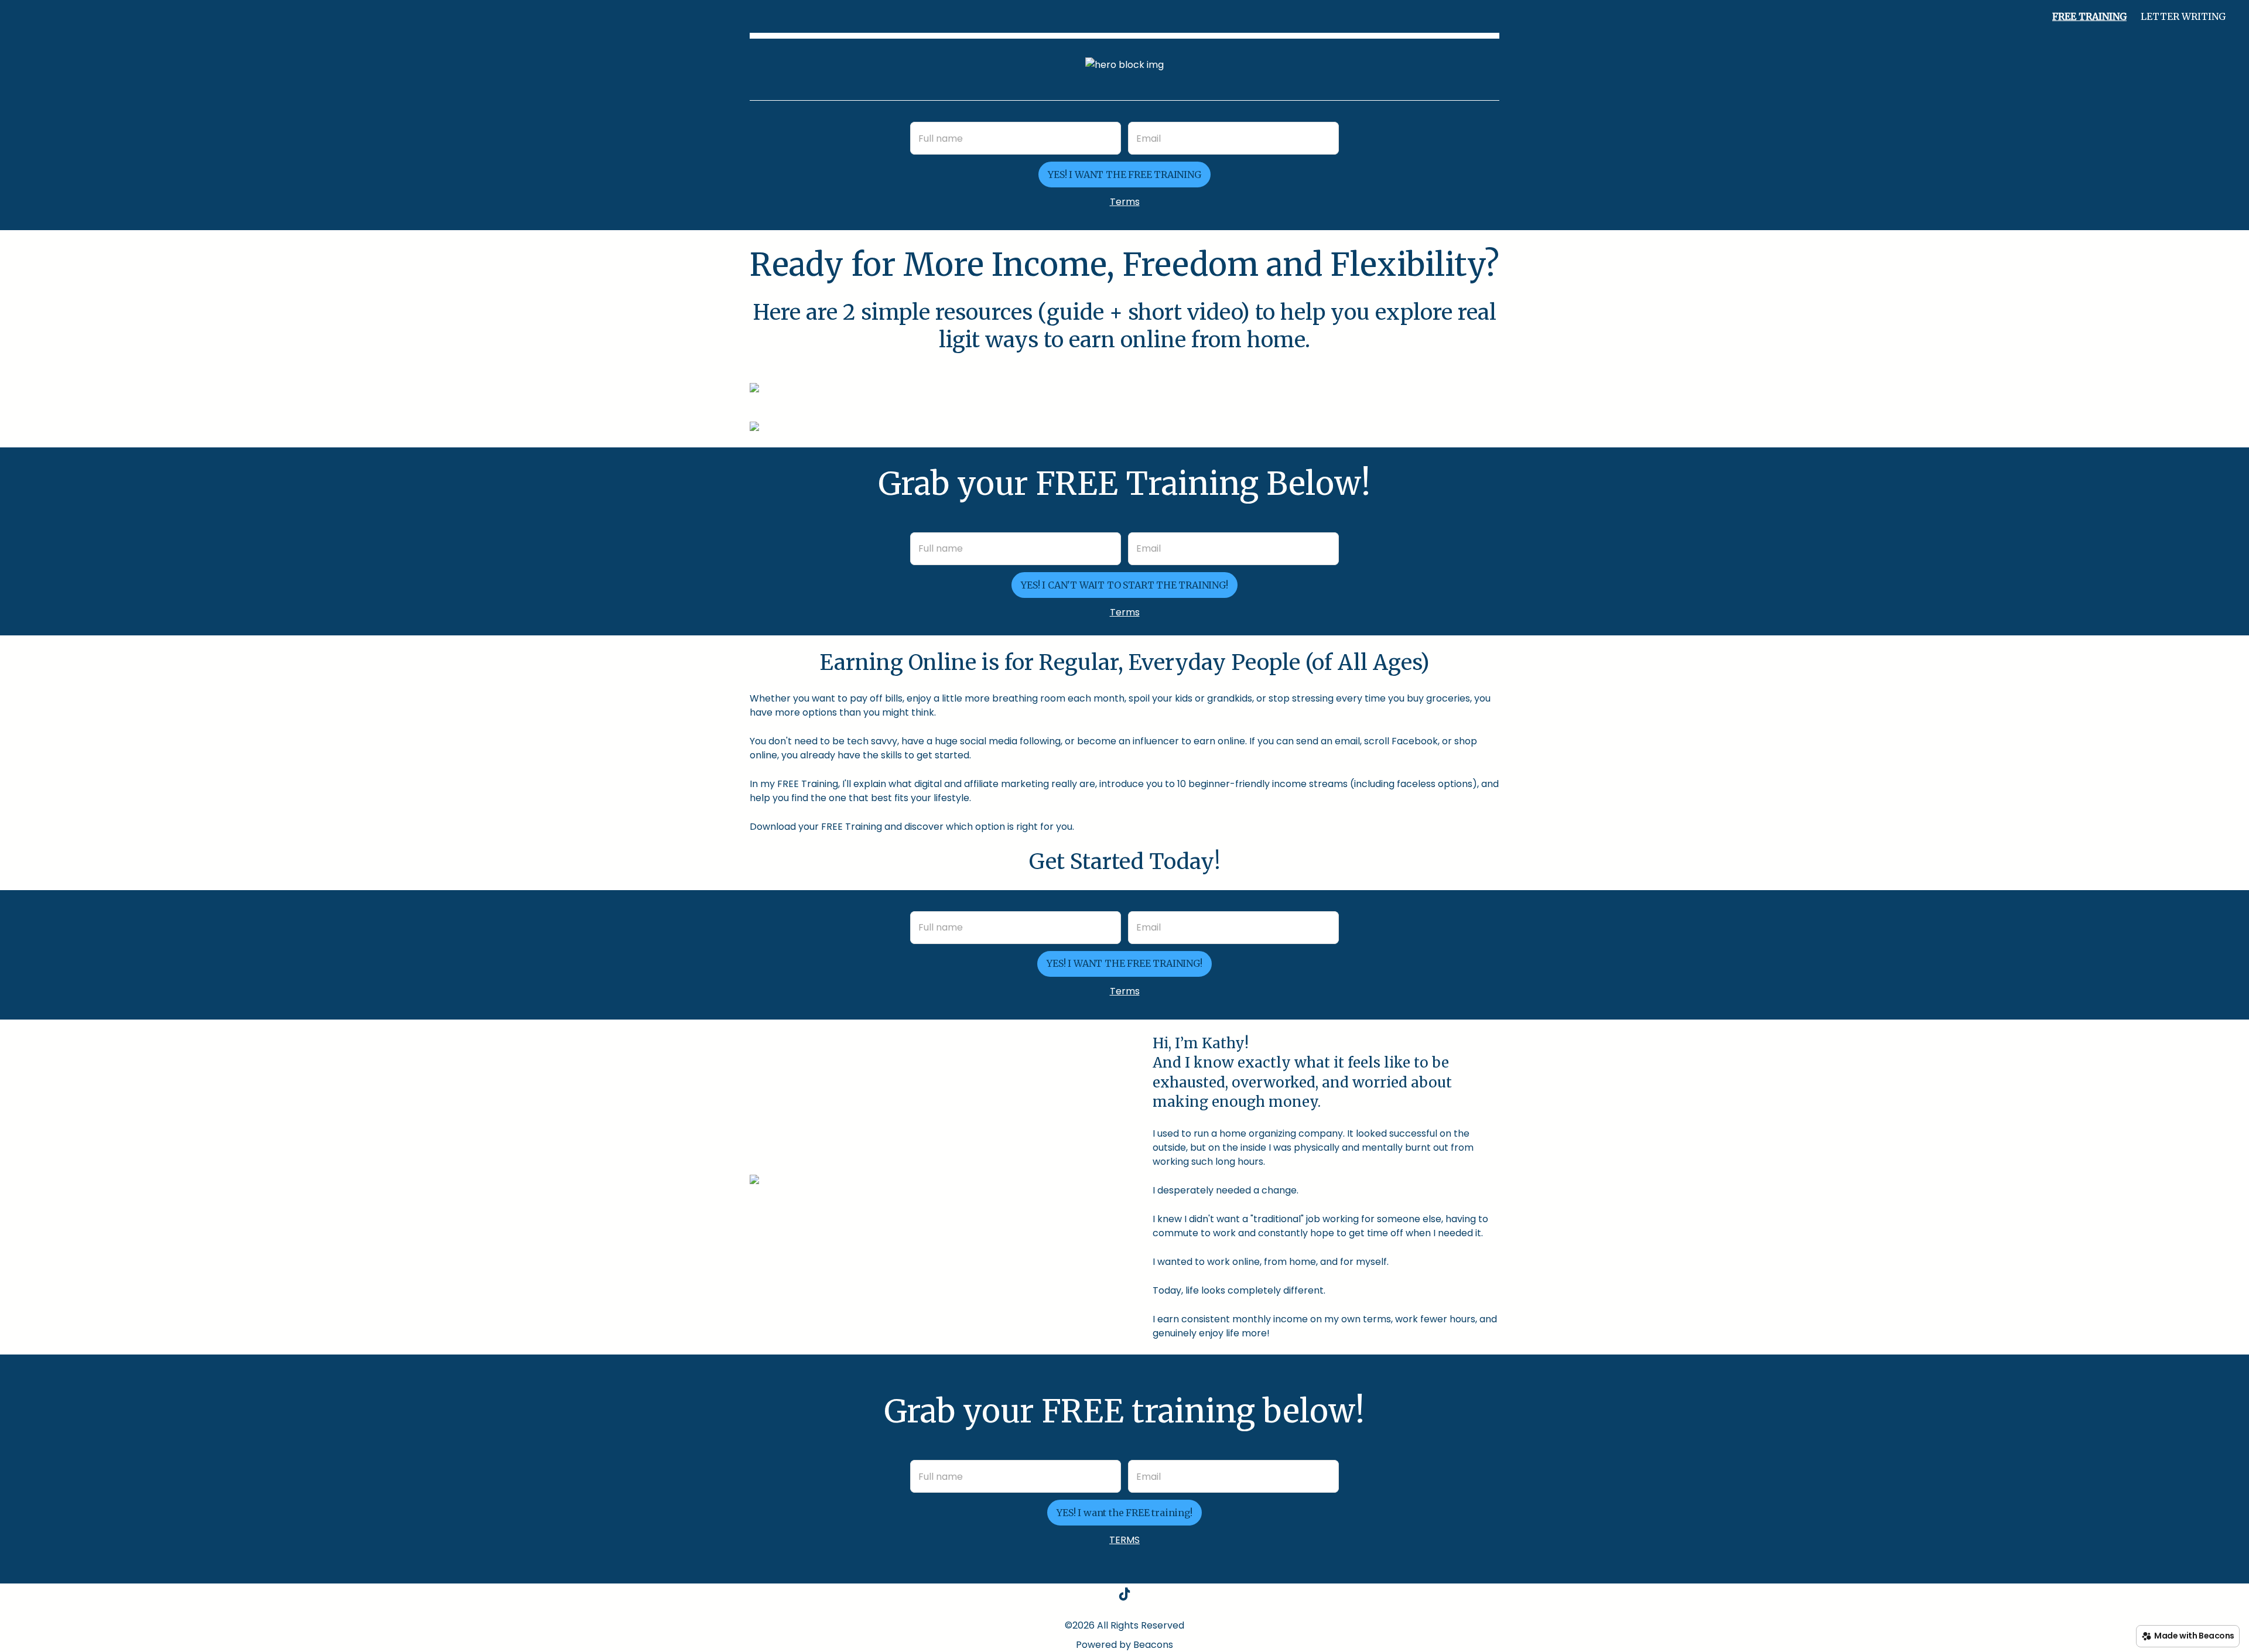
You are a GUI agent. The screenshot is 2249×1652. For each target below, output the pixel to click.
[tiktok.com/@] (1124, 1596)
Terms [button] (1125, 202)
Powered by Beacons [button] (1124, 1645)
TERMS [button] (1124, 1540)
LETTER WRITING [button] (2183, 16)
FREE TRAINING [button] (2089, 16)
